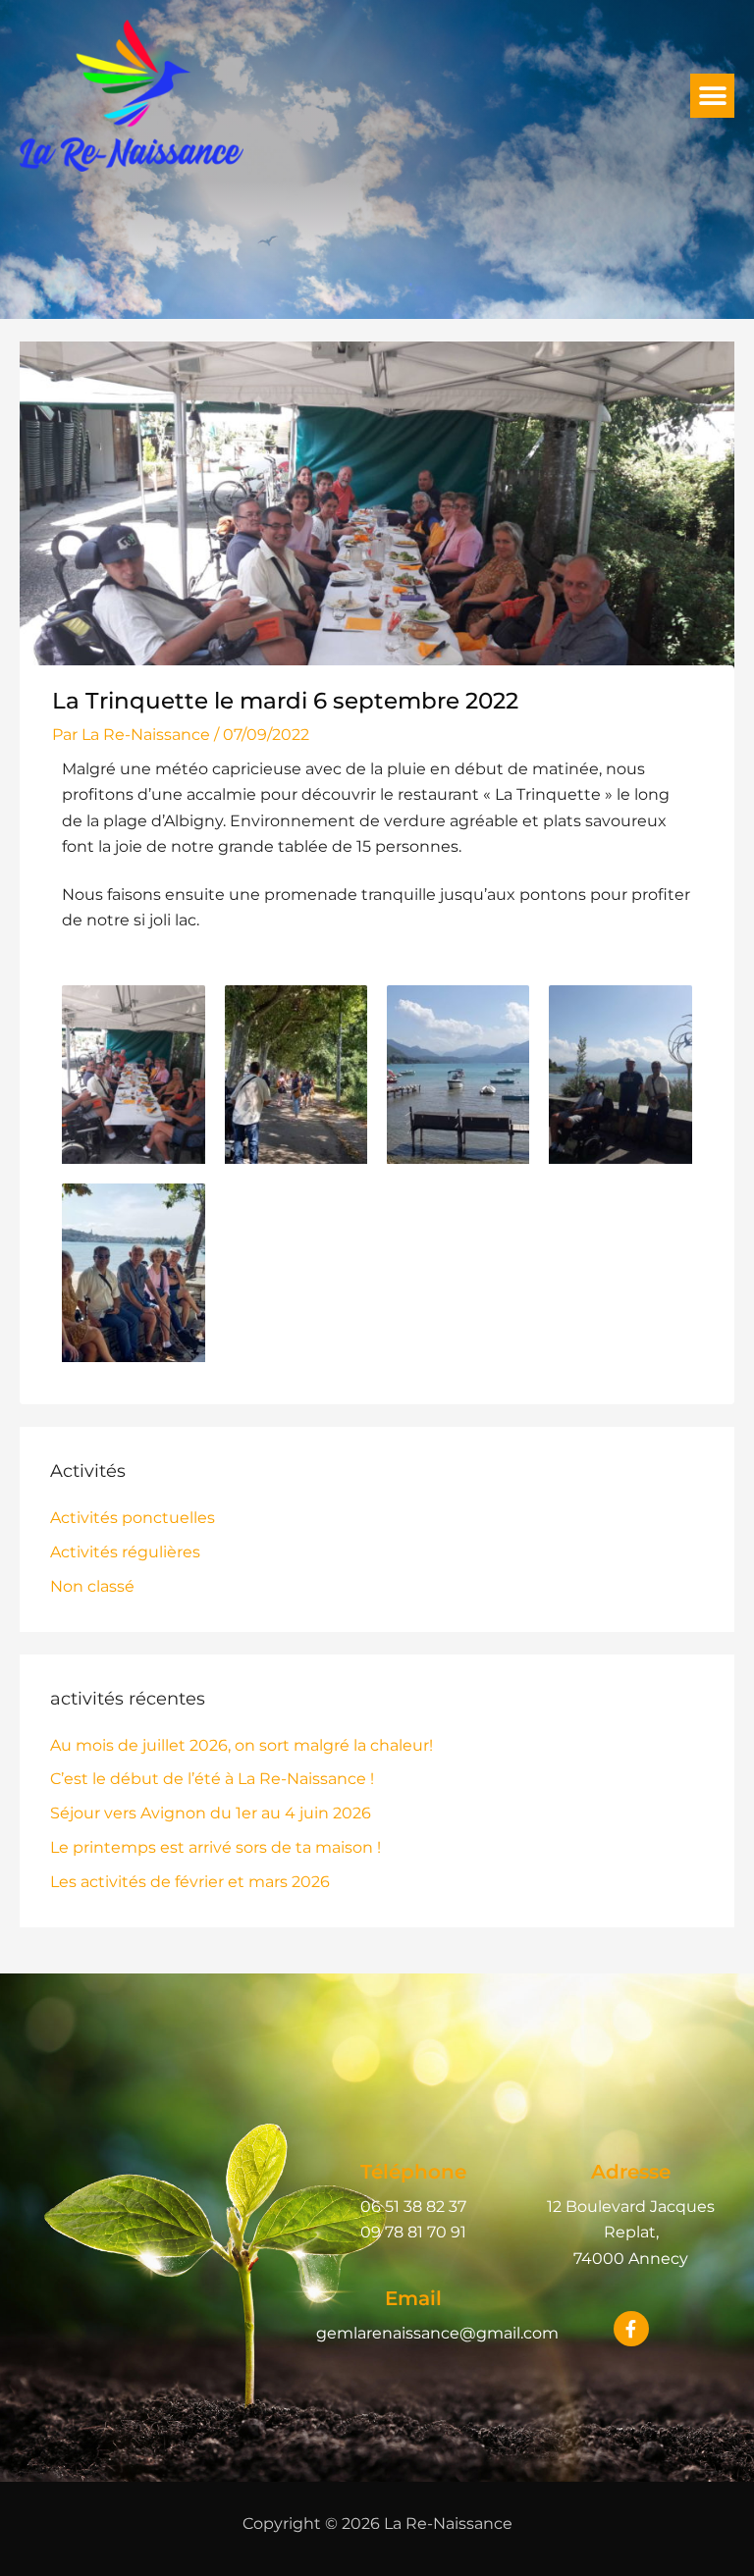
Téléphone (413, 2172)
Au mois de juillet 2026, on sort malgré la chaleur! (242, 1745)
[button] (712, 96)
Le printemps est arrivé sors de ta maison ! (215, 1847)
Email (413, 2298)
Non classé (92, 1586)
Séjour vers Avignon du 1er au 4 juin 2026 (211, 1813)
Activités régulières (125, 1552)
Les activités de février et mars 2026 (190, 1882)
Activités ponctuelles (133, 1518)
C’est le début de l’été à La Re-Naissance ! (212, 1779)
